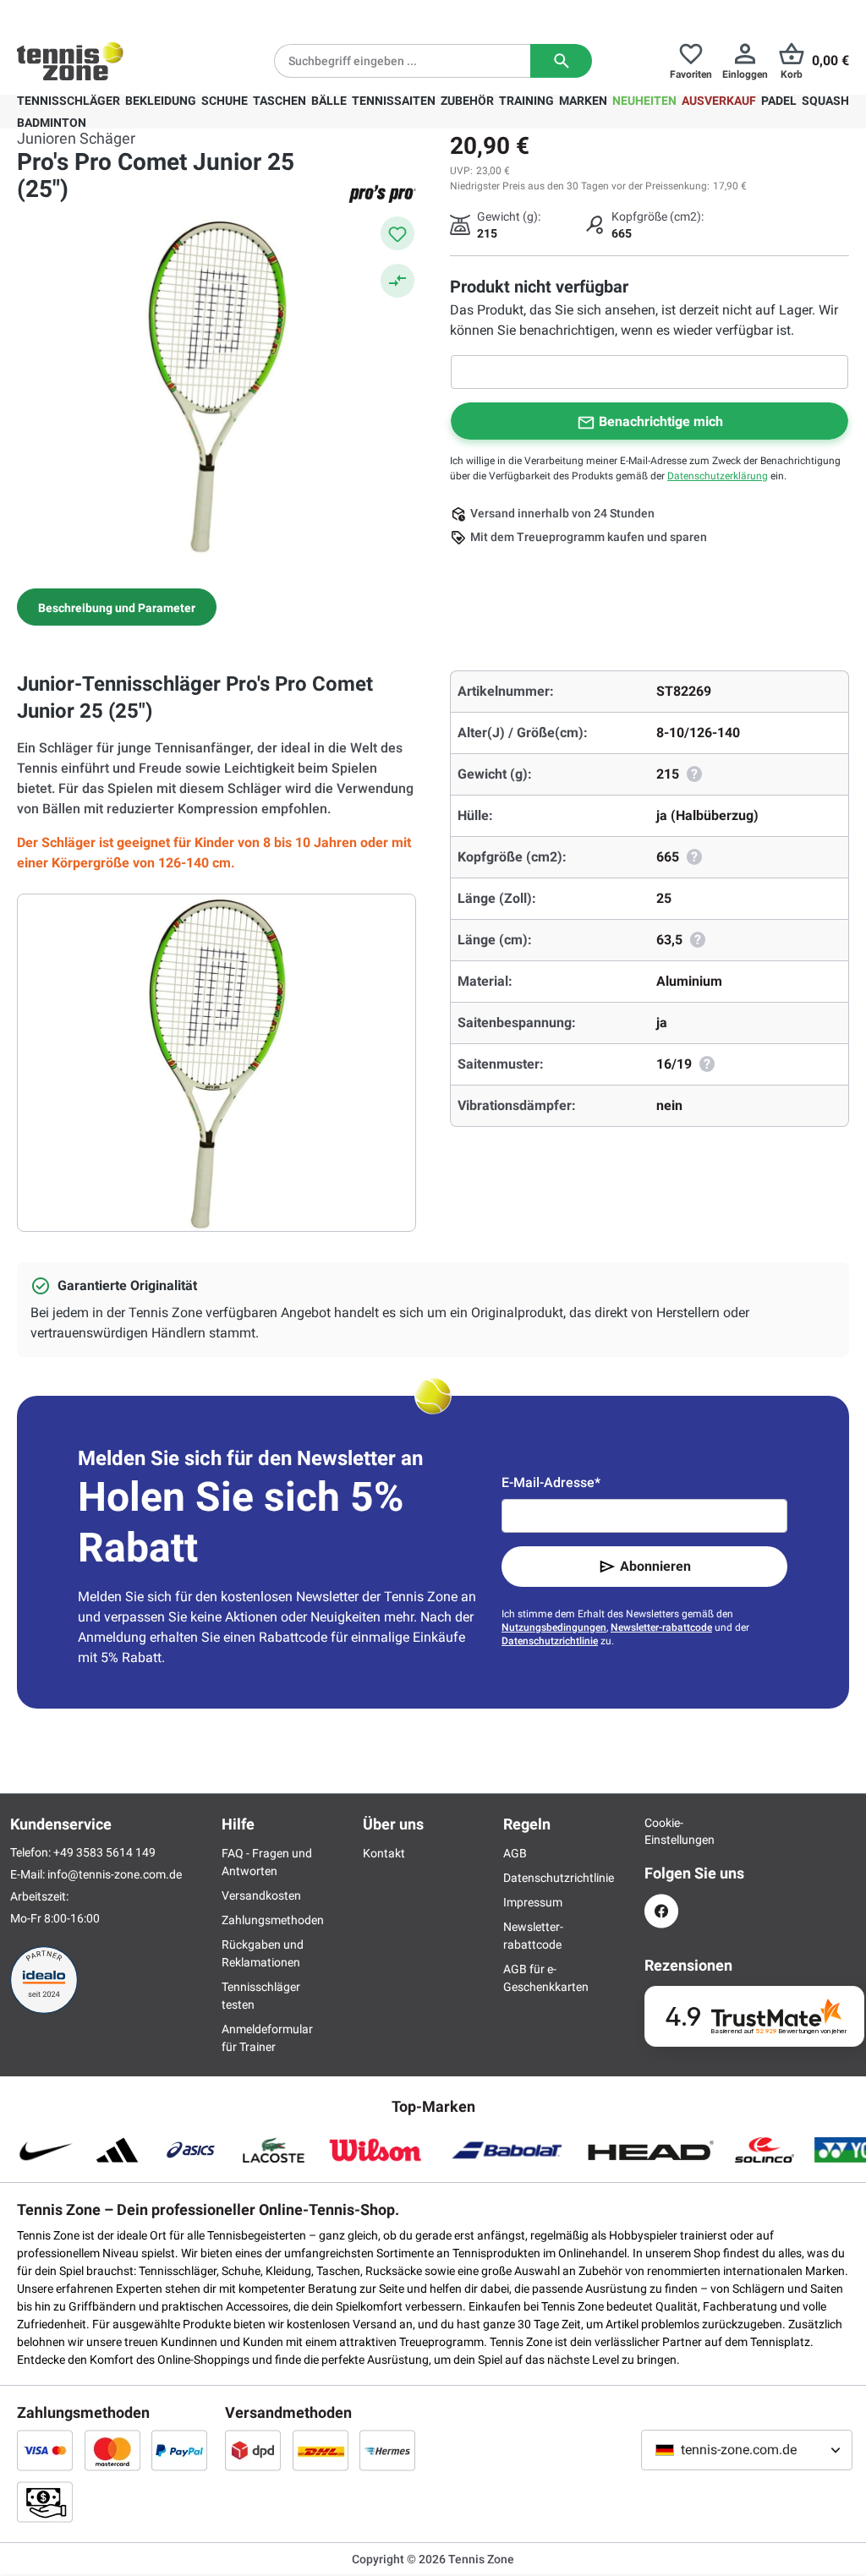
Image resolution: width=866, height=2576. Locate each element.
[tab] (117, 607)
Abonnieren (655, 1566)
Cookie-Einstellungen (661, 1831)
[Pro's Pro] (382, 194)
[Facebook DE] (661, 1911)
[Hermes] (387, 2450)
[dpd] (253, 2450)
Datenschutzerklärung (718, 476)
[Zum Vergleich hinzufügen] (397, 281)
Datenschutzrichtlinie (550, 1641)
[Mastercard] (112, 2450)
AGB (515, 1853)
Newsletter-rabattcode (661, 1627)
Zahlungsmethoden (273, 1920)
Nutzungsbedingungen (554, 1627)
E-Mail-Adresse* (551, 1482)
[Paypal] (179, 2450)
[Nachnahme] (45, 2502)
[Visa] (45, 2450)
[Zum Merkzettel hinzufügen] (397, 233)
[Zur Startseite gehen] (70, 61)
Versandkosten (261, 1895)
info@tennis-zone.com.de (115, 1874)
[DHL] (321, 2450)
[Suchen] (561, 61)
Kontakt (384, 1853)
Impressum (533, 1902)
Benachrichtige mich (661, 421)
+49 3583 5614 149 (126, 14)
